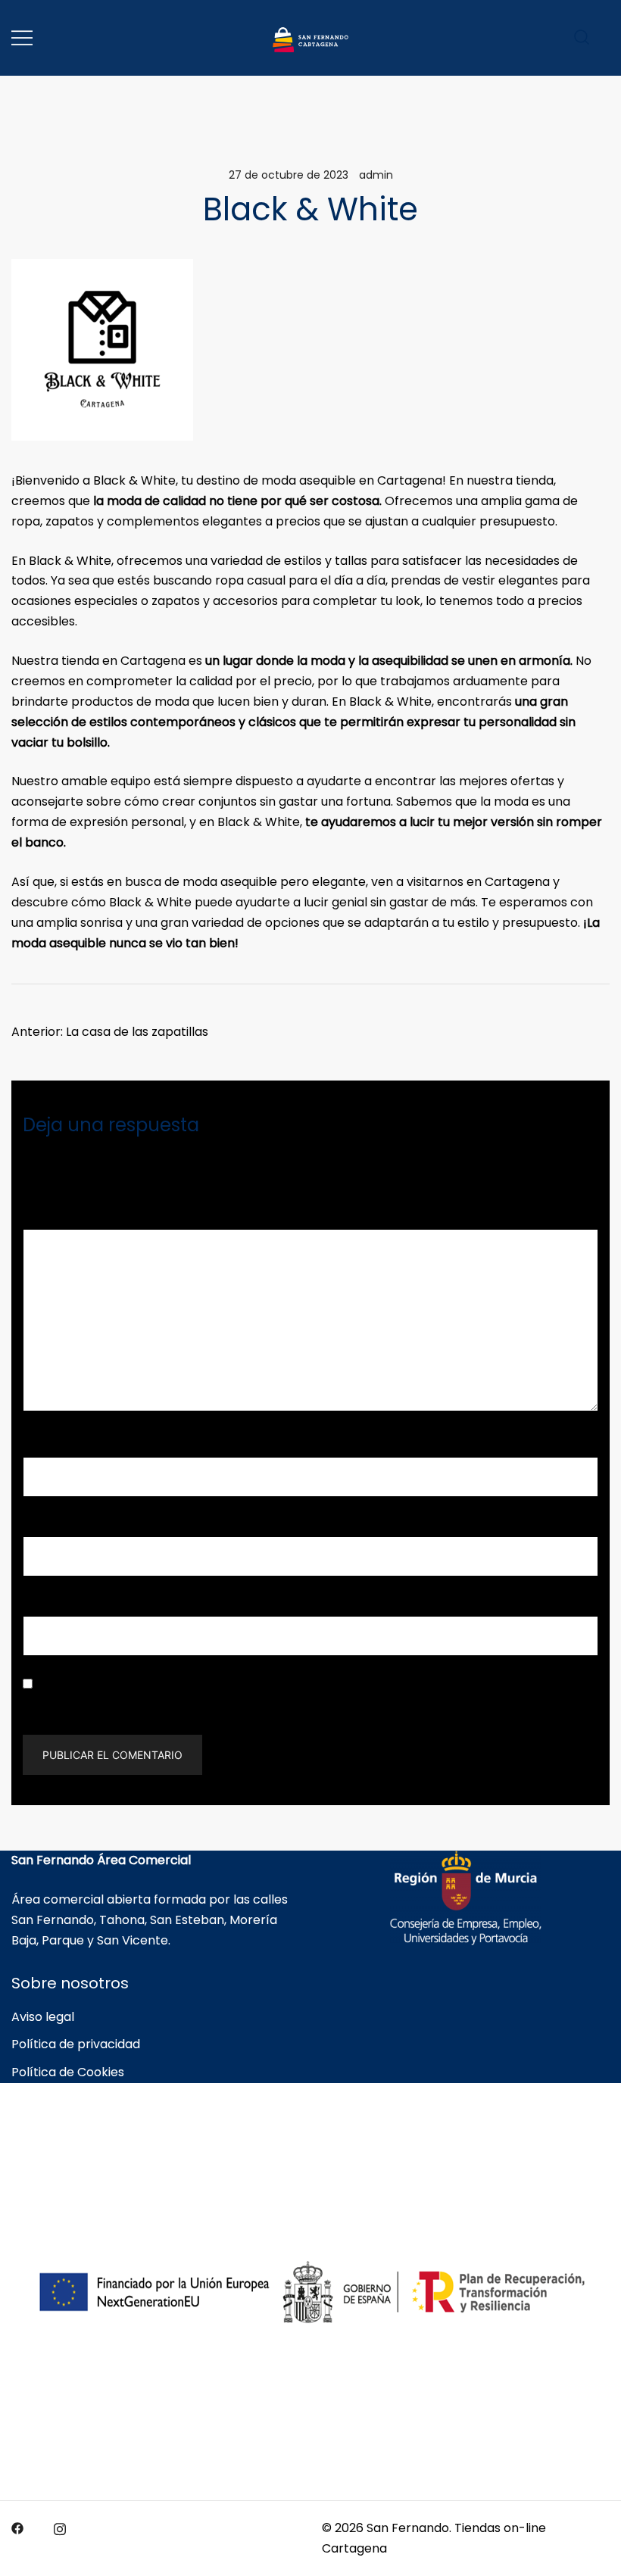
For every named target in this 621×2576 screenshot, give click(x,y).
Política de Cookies (68, 2072)
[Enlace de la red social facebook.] (17, 2528)
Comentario (63, 1218)
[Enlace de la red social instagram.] (60, 2528)
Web (37, 1605)
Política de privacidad (76, 2044)
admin (376, 175)
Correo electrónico (84, 1525)
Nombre (52, 1447)
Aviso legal (43, 2017)
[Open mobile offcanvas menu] (22, 38)
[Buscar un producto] (582, 37)
